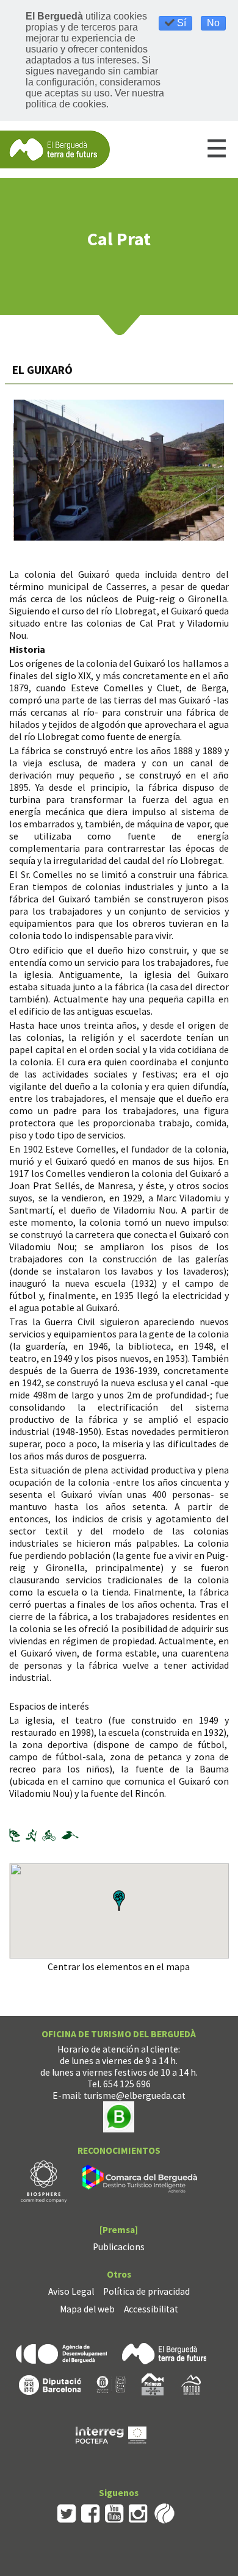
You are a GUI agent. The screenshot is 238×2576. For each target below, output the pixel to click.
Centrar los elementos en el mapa (119, 1966)
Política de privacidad (146, 2291)
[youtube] (114, 2512)
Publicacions (119, 2247)
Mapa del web (87, 2309)
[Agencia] (61, 2352)
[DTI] (142, 2180)
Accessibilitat (151, 2309)
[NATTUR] (191, 2384)
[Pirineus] (153, 2384)
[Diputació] (50, 2384)
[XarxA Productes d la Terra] (111, 2384)
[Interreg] (111, 2434)
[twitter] (67, 2512)
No (213, 23)
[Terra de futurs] (164, 2352)
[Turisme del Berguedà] (55, 149)
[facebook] (91, 2512)
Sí (180, 23)
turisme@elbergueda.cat (135, 2096)
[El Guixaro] (119, 470)
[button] (119, 1901)
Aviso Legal (71, 2291)
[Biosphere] (44, 2180)
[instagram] (138, 2512)
